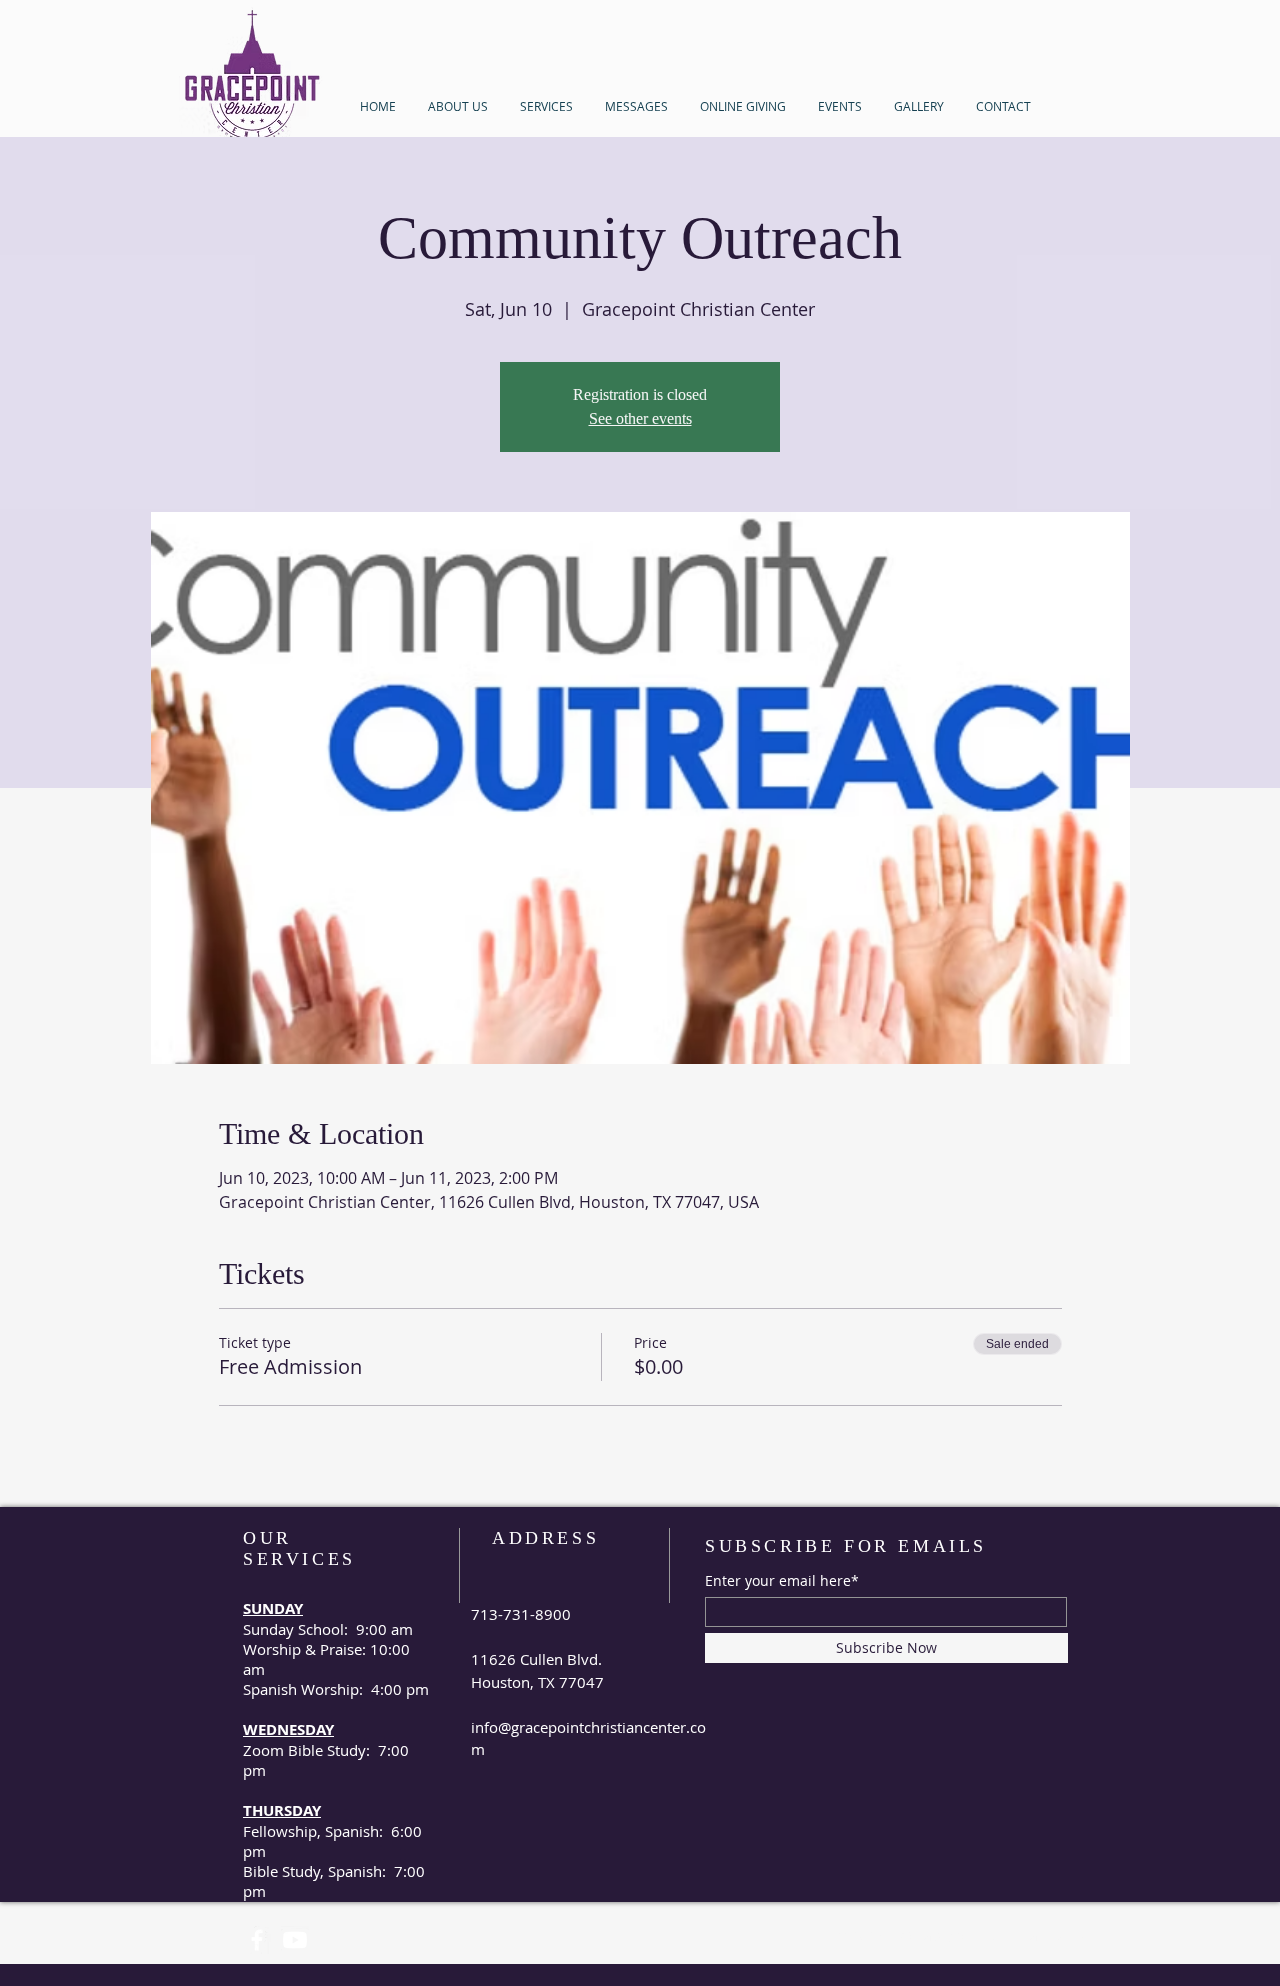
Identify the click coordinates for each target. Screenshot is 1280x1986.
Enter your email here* (782, 1581)
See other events (640, 418)
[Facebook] (257, 1940)
